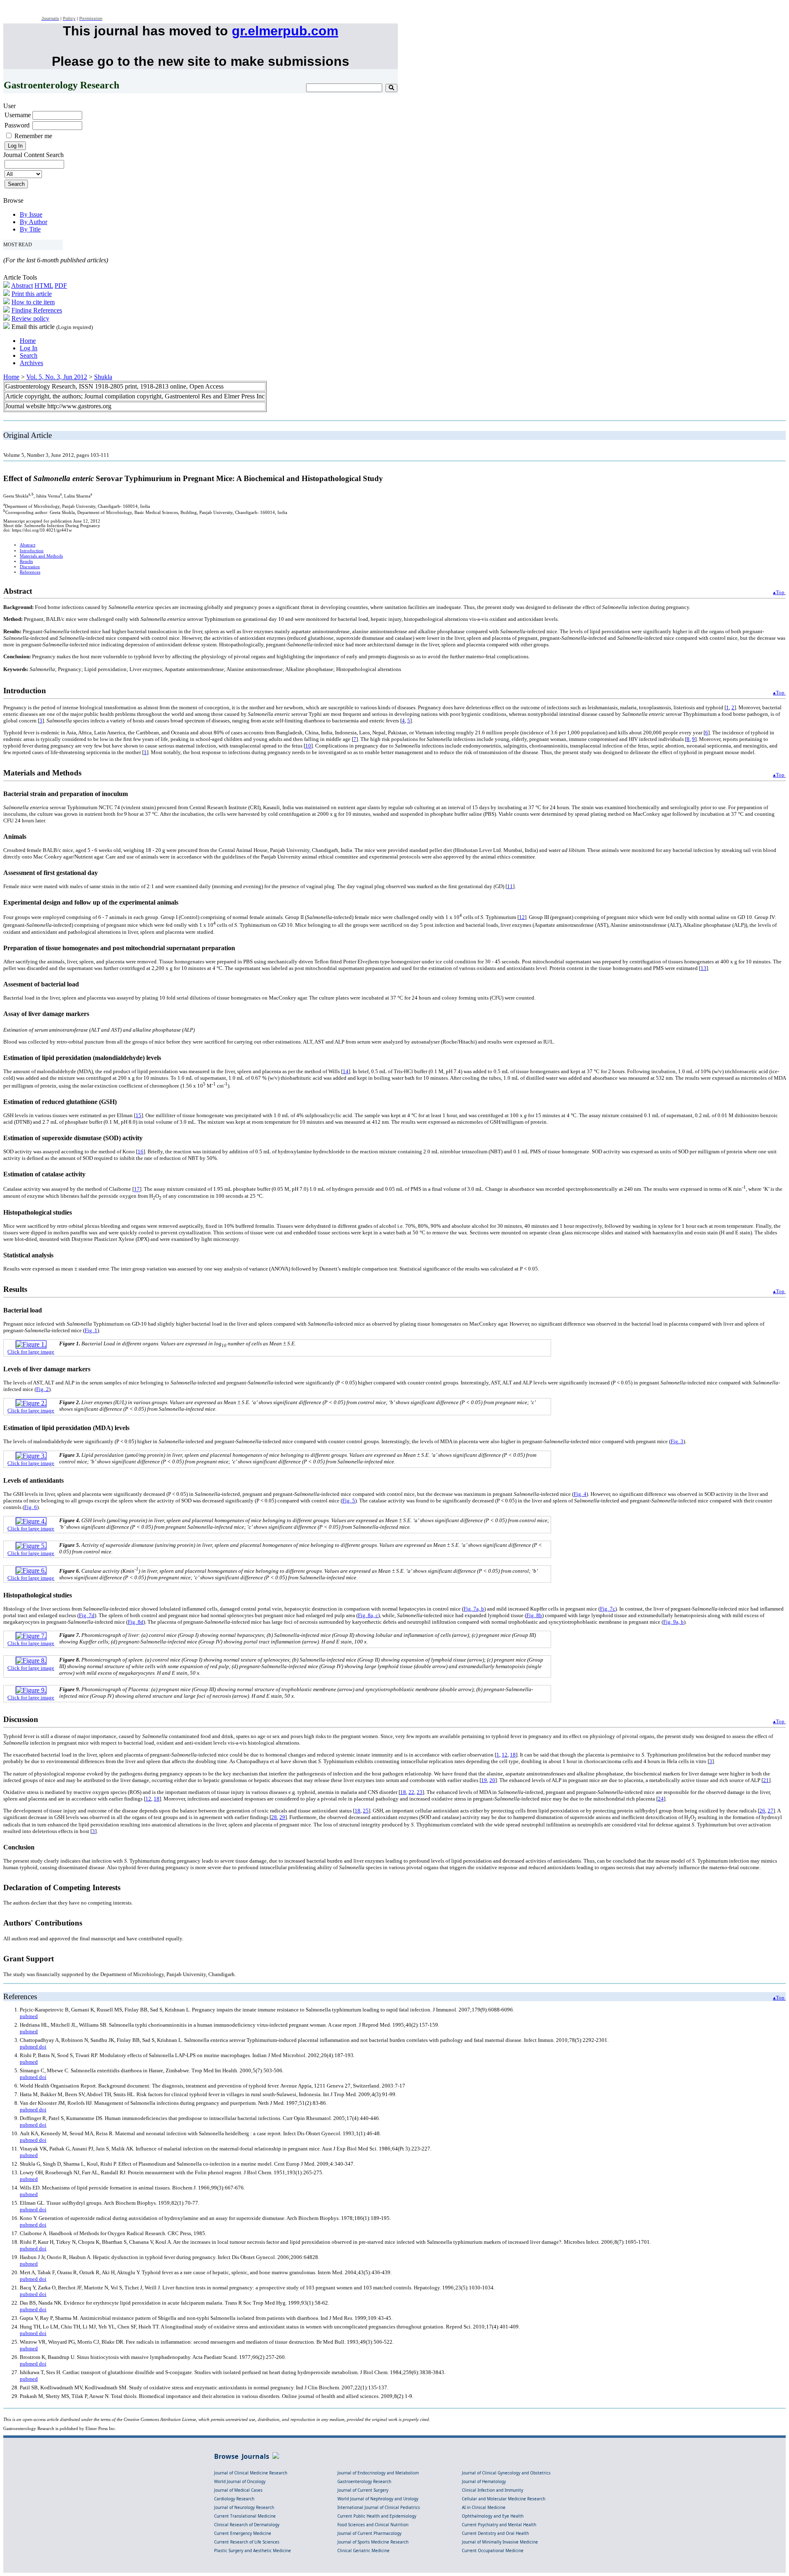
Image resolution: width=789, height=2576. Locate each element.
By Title (30, 229)
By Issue (31, 214)
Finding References (37, 310)
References (30, 572)
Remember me (33, 136)
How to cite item (33, 302)
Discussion (30, 567)
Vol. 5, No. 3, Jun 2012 (57, 377)
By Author (33, 222)
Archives (31, 363)
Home (28, 341)
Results (26, 561)
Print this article (32, 294)
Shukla (103, 377)
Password (17, 125)
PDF (61, 286)
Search (29, 355)
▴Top (779, 592)
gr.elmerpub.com (285, 31)
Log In (29, 348)
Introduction (32, 551)
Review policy (30, 318)
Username (18, 115)
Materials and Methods (41, 556)
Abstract (22, 286)
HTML (44, 286)
